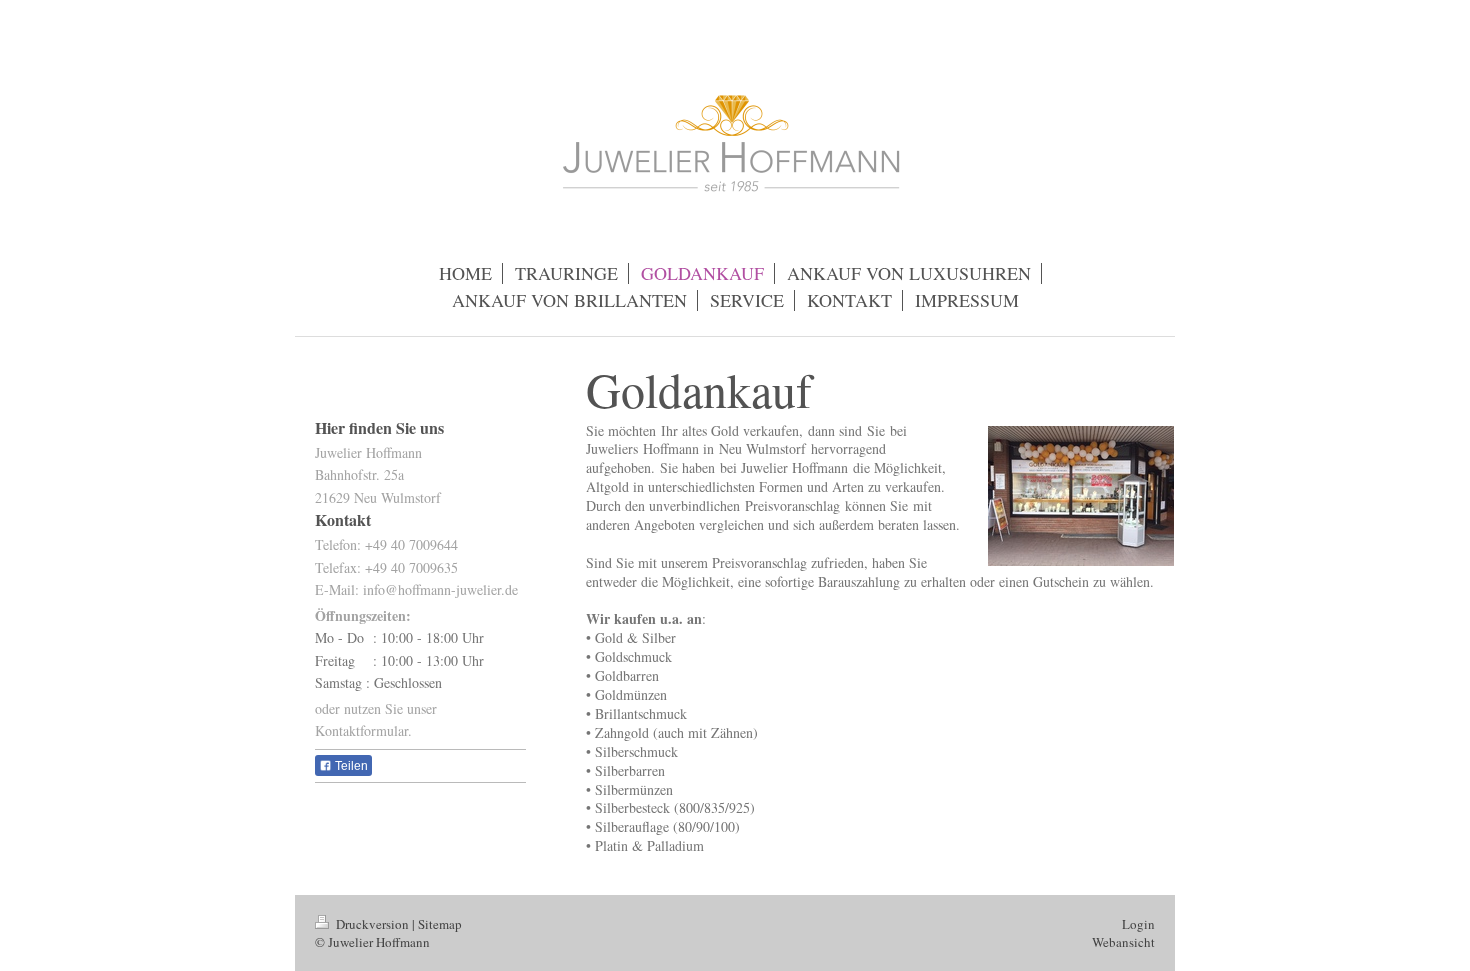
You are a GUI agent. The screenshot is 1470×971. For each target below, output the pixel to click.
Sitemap (440, 924)
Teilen (350, 766)
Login (1138, 924)
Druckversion (372, 924)
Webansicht (1123, 942)
